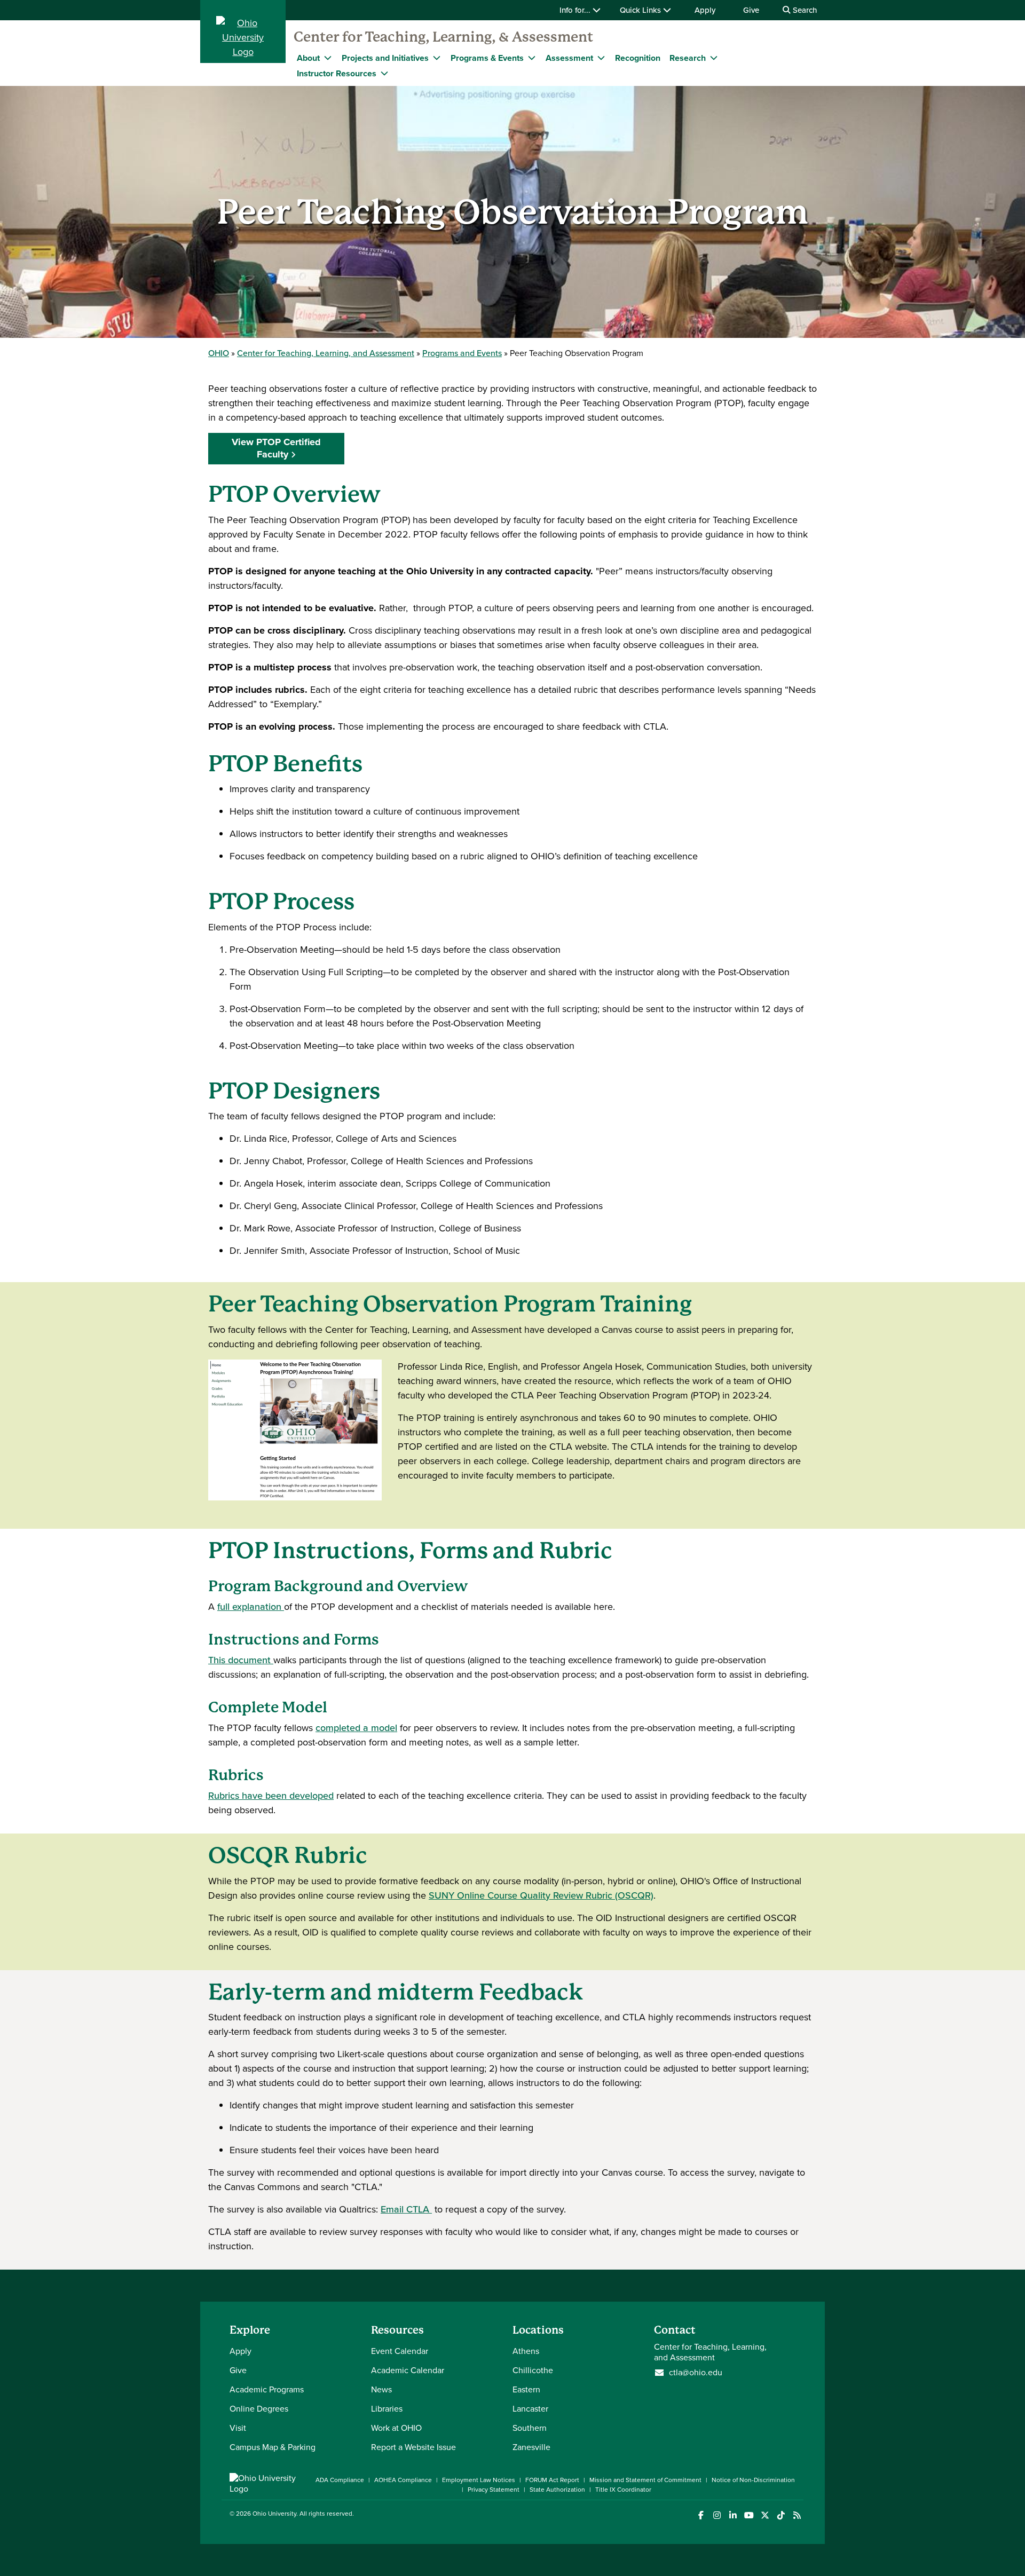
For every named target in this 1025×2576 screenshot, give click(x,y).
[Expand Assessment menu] (601, 58)
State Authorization (557, 2490)
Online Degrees (259, 2409)
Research (688, 58)
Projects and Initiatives (385, 58)
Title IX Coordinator (623, 2490)
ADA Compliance (340, 2480)
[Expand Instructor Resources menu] (384, 73)
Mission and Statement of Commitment (645, 2480)
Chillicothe (533, 2370)
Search (804, 10)
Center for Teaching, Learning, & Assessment (443, 37)
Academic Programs (267, 2389)
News (381, 2389)
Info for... (576, 10)
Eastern (526, 2389)
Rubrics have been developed (271, 1796)
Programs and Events (462, 353)
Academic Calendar (408, 2370)
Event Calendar (400, 2351)
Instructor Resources (337, 73)
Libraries (387, 2409)
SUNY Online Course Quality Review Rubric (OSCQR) (541, 1895)
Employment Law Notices (479, 2480)
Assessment (569, 58)
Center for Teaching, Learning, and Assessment (326, 353)
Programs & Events (487, 58)
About (308, 58)
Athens (526, 2351)
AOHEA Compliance (403, 2480)
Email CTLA (406, 2209)
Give (751, 10)
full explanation (251, 1607)
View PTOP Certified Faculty (276, 448)
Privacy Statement (494, 2490)
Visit (238, 2428)
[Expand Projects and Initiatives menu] (437, 58)
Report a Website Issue (413, 2447)
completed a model (356, 1728)
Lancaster (530, 2409)
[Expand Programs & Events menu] (532, 58)
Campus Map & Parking (273, 2447)
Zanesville (531, 2447)
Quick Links (641, 10)
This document (241, 1660)
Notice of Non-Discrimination (753, 2480)
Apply (705, 10)
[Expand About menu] (328, 58)
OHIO (219, 353)
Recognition (638, 58)
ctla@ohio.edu (696, 2373)
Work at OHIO (396, 2428)
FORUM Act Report (552, 2480)
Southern (530, 2428)
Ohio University (274, 2514)
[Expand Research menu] (714, 58)
